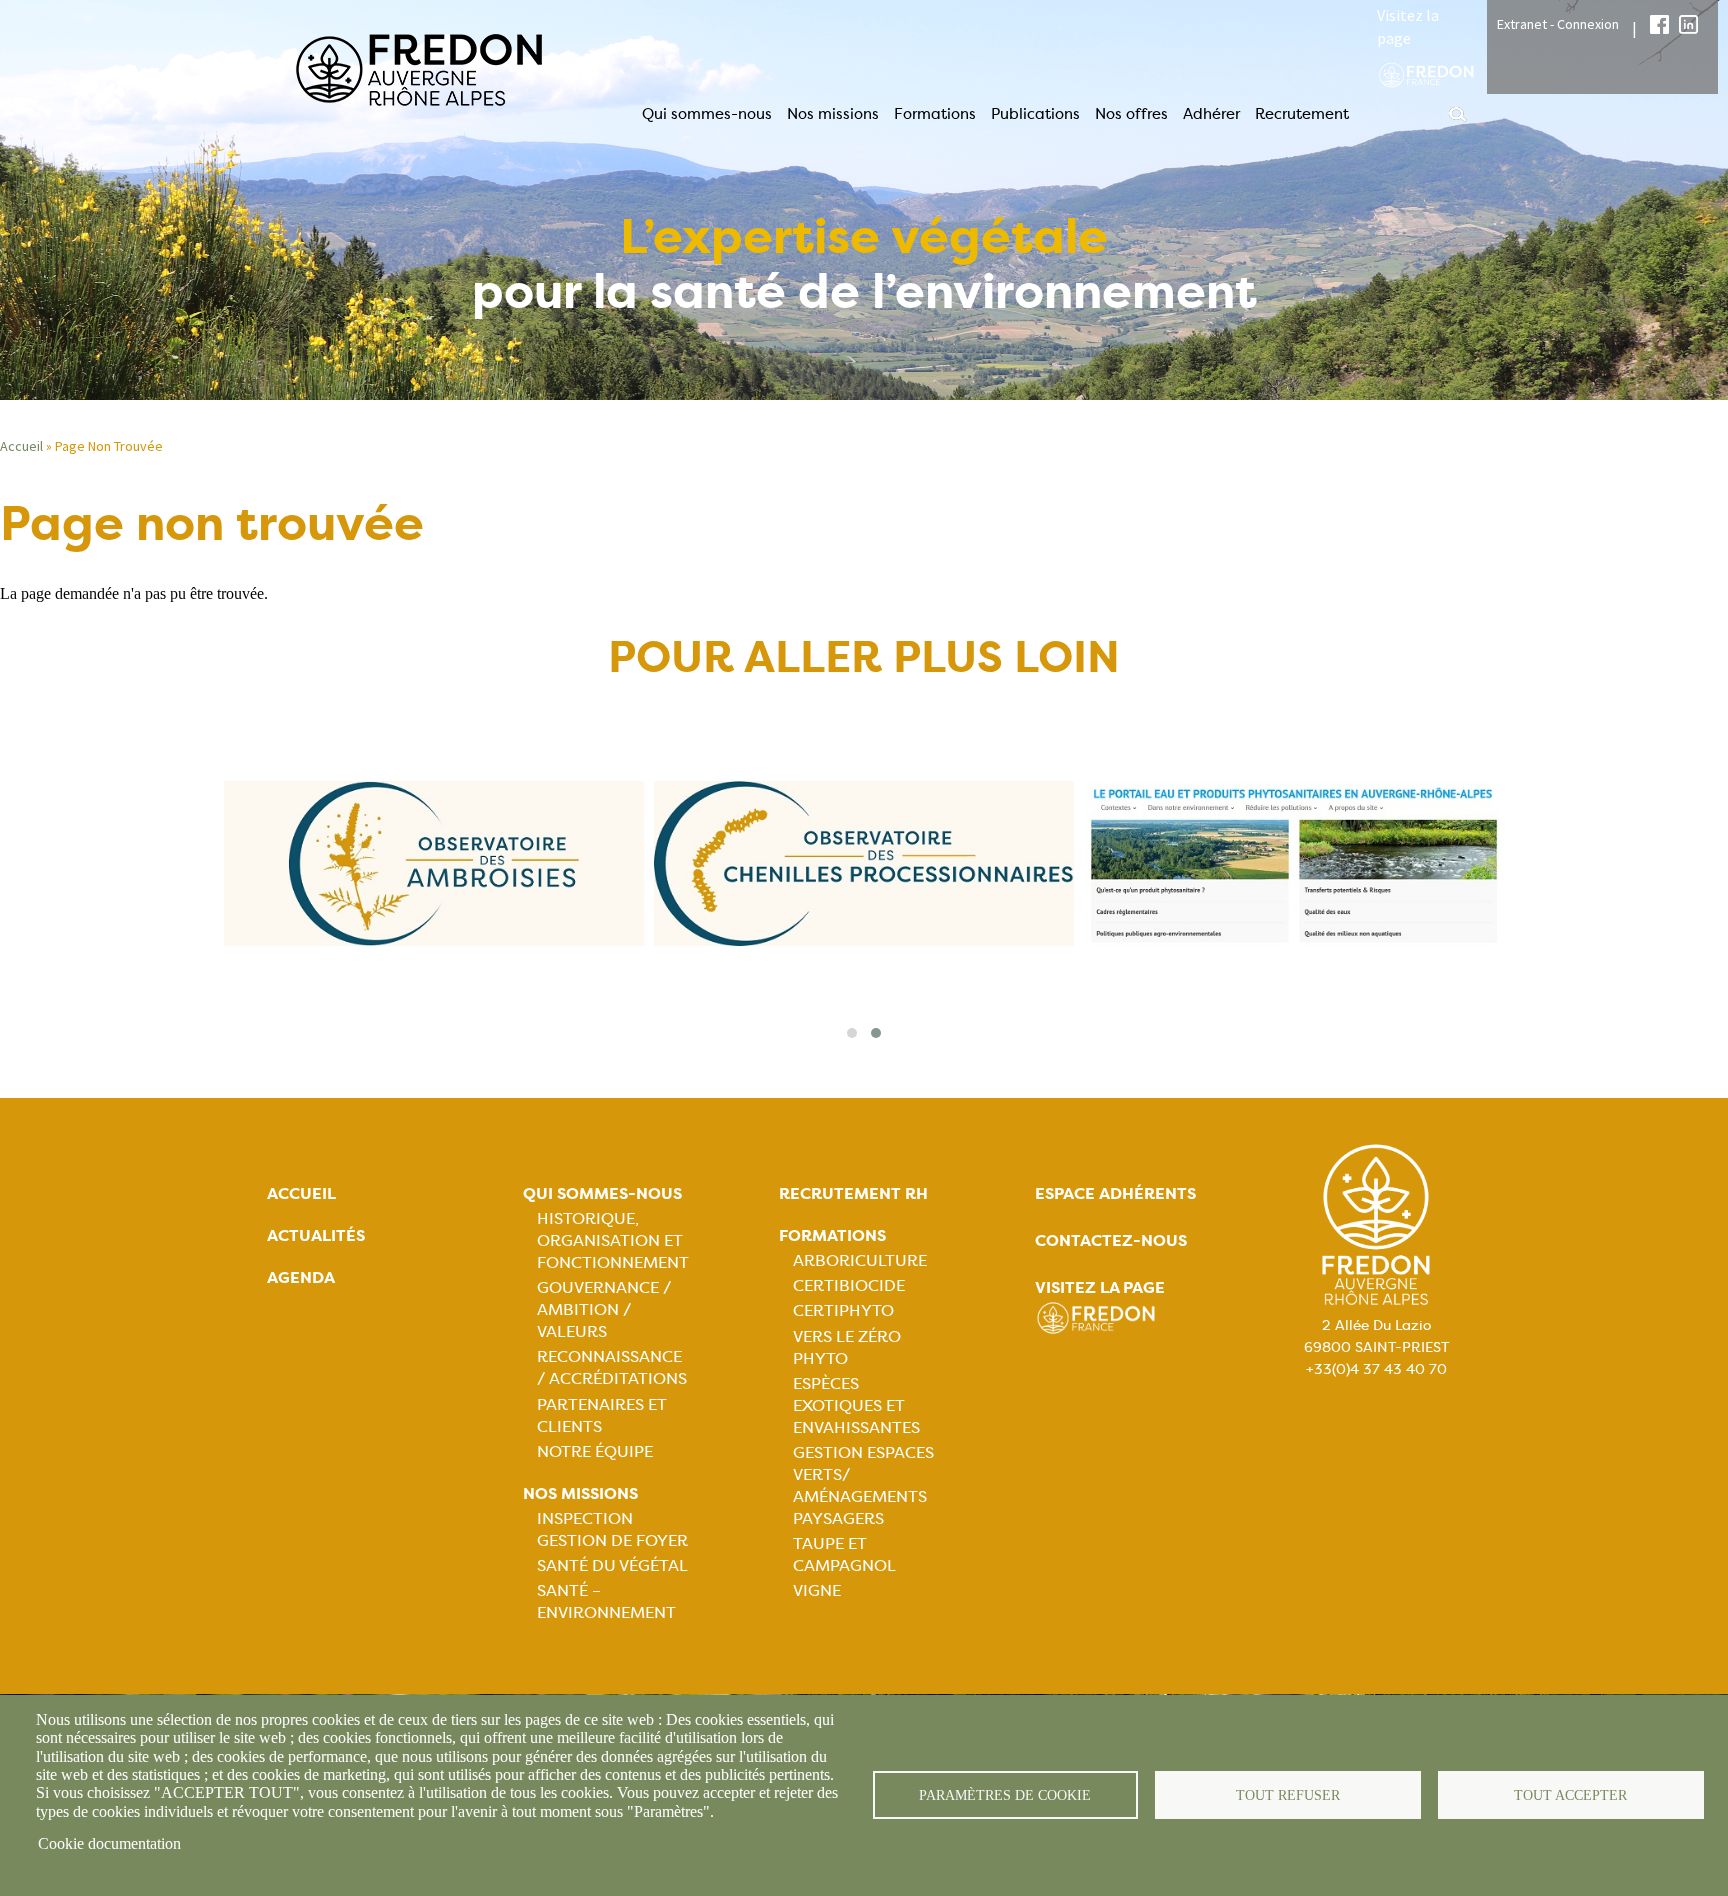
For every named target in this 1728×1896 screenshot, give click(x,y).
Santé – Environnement (606, 1601)
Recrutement (1302, 114)
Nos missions (833, 114)
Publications (1035, 114)
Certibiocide (849, 1285)
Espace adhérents (1115, 1193)
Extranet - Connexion (1558, 24)
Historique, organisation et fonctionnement (613, 1240)
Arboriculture (860, 1260)
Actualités (316, 1235)
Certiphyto (843, 1310)
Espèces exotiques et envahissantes (856, 1405)
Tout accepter (1570, 1795)
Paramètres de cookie (1005, 1795)
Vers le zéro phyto (847, 1347)
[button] (852, 1033)
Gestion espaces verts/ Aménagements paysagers (863, 1485)
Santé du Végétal (612, 1565)
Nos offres (1131, 114)
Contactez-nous (1111, 1240)
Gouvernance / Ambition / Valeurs (604, 1309)
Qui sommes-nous (707, 114)
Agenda (301, 1277)
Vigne (817, 1590)
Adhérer (1211, 114)
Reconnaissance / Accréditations (612, 1367)
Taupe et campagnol (844, 1554)
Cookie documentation (109, 1843)
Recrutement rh (853, 1193)
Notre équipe (595, 1451)
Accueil (301, 1193)
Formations (935, 114)
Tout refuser (1288, 1795)
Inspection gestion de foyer (612, 1529)
